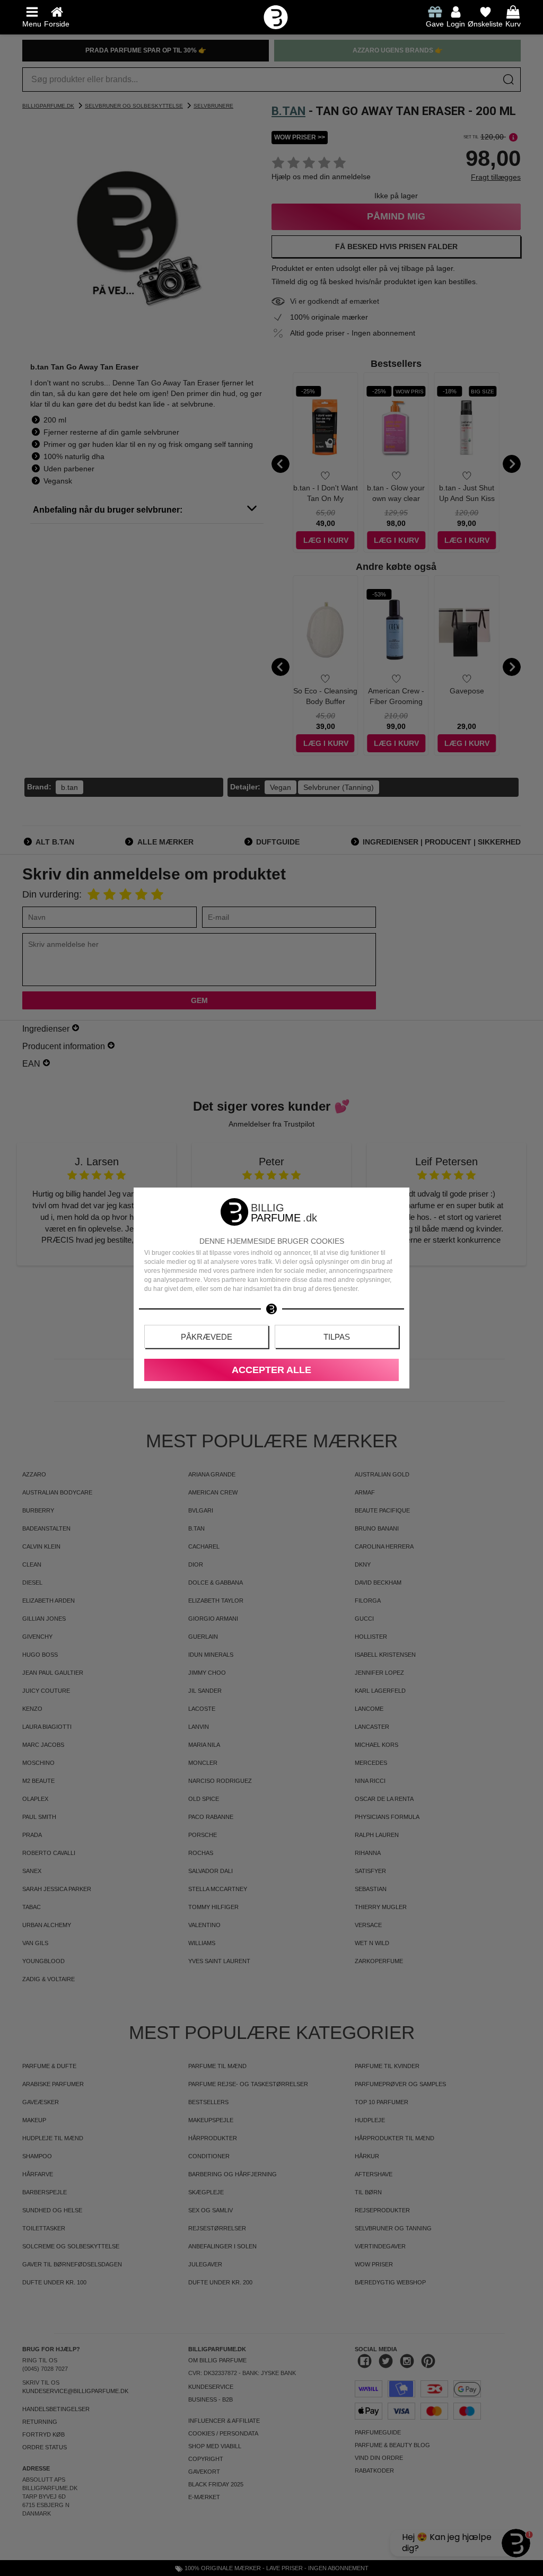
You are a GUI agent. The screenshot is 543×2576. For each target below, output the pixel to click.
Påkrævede (207, 1337)
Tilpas (337, 1337)
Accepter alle (271, 1370)
